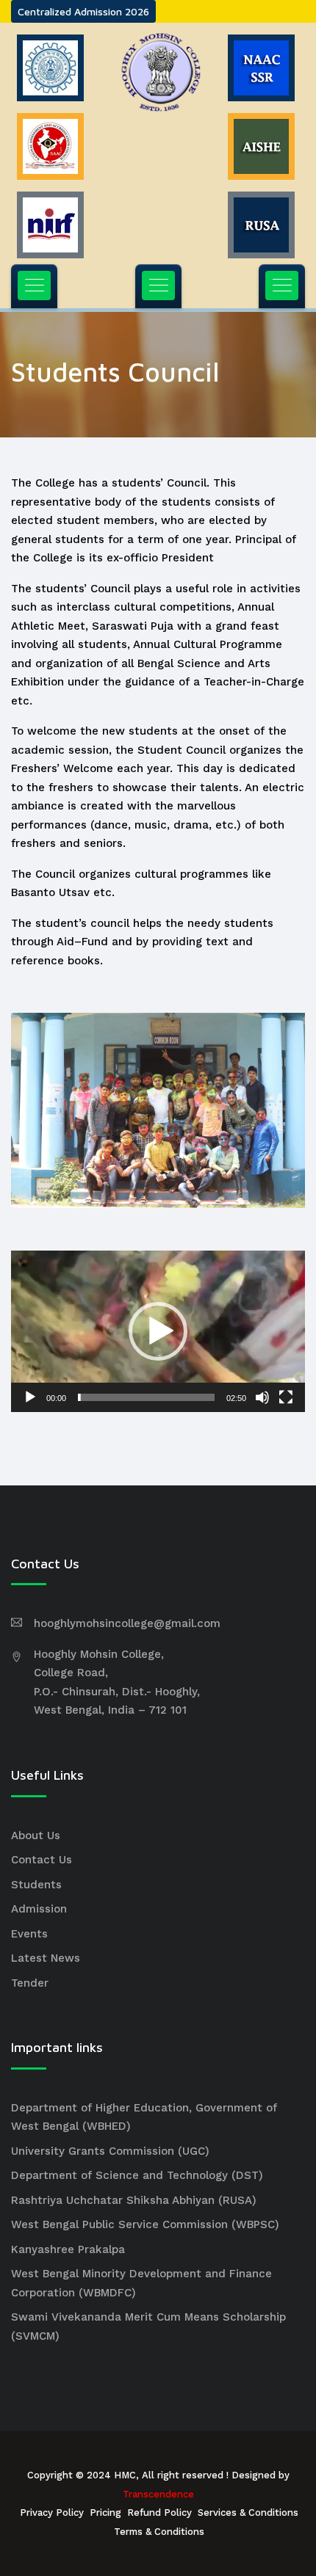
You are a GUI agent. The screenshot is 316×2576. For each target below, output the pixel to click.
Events (29, 1934)
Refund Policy (159, 2513)
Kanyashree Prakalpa (68, 2249)
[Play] (30, 1397)
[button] (158, 1331)
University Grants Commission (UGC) (110, 2151)
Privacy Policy (52, 2513)
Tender (30, 1983)
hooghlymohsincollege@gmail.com (127, 1623)
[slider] (146, 1397)
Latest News (46, 1958)
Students (36, 1885)
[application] (158, 1331)
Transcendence (158, 2494)
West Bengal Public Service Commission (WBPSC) (145, 2224)
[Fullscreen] (286, 1397)
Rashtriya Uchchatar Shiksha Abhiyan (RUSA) (134, 2200)
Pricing (105, 2513)
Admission (39, 1909)
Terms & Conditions (159, 2532)
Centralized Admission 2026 (83, 11)
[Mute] (262, 1397)
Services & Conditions (248, 2513)
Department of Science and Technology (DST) (137, 2175)
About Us (36, 1835)
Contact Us (42, 1860)
